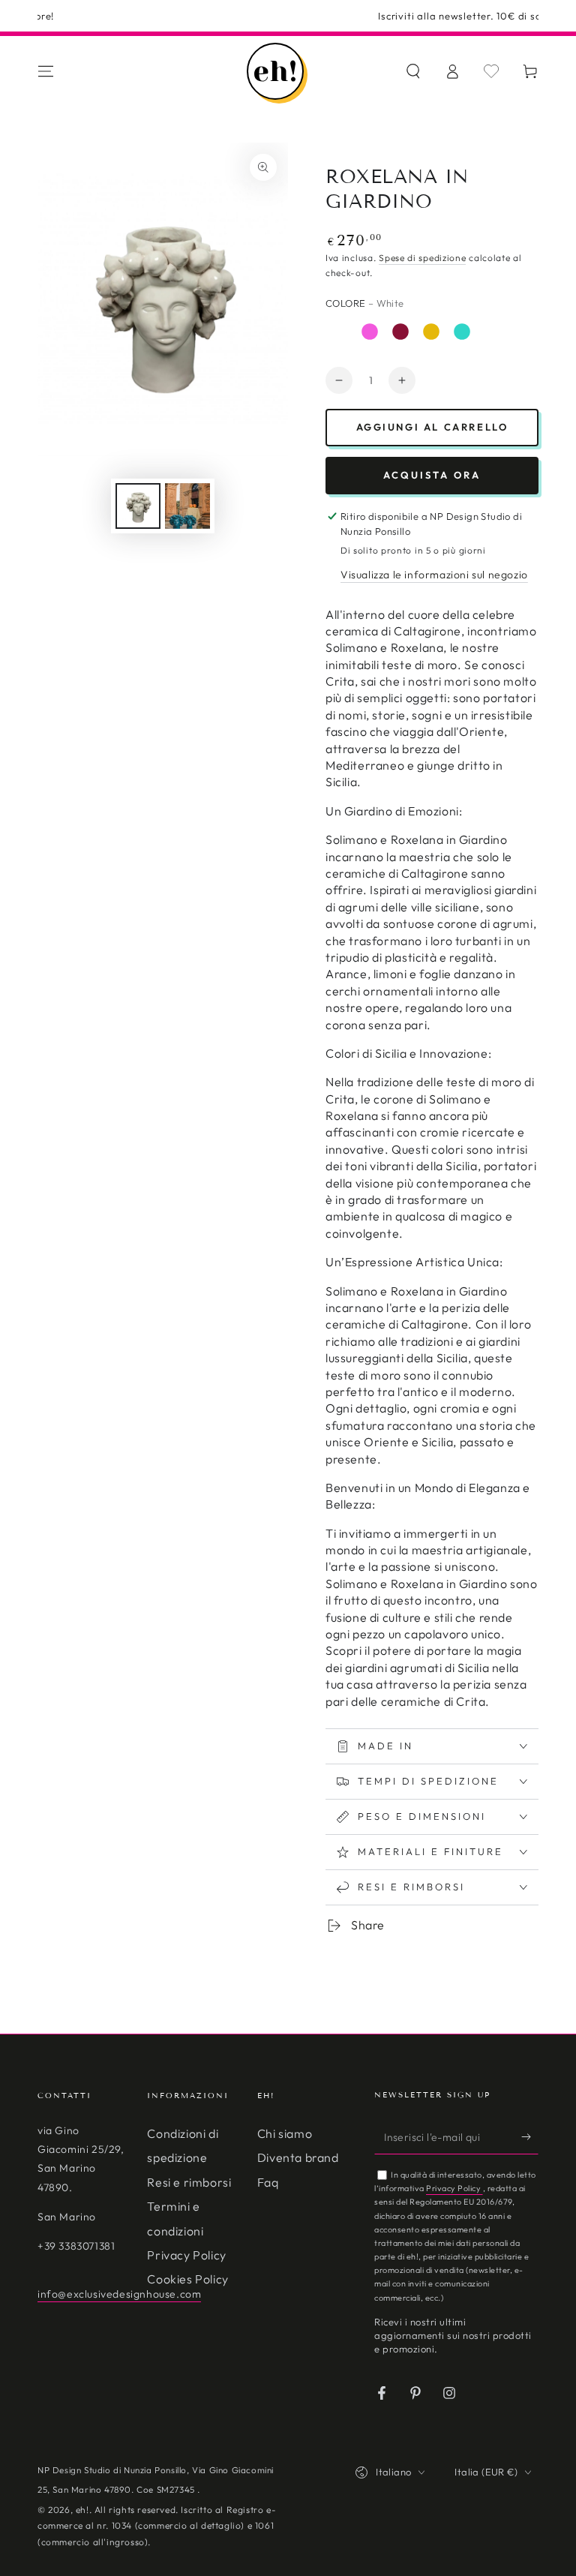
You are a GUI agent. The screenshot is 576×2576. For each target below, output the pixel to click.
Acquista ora (432, 475)
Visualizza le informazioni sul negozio (434, 575)
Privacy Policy (186, 2255)
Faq (268, 2182)
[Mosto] (400, 332)
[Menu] (46, 71)
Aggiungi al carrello (432, 427)
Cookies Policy (187, 2279)
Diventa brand (298, 2157)
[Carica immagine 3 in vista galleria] (187, 506)
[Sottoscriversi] (530, 2137)
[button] (413, 71)
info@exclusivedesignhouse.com (119, 2294)
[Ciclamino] (370, 332)
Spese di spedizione (422, 258)
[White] (339, 332)
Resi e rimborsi (189, 2182)
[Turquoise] (462, 332)
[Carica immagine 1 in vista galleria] (138, 506)
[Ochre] (431, 332)
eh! (82, 2510)
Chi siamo (285, 2133)
